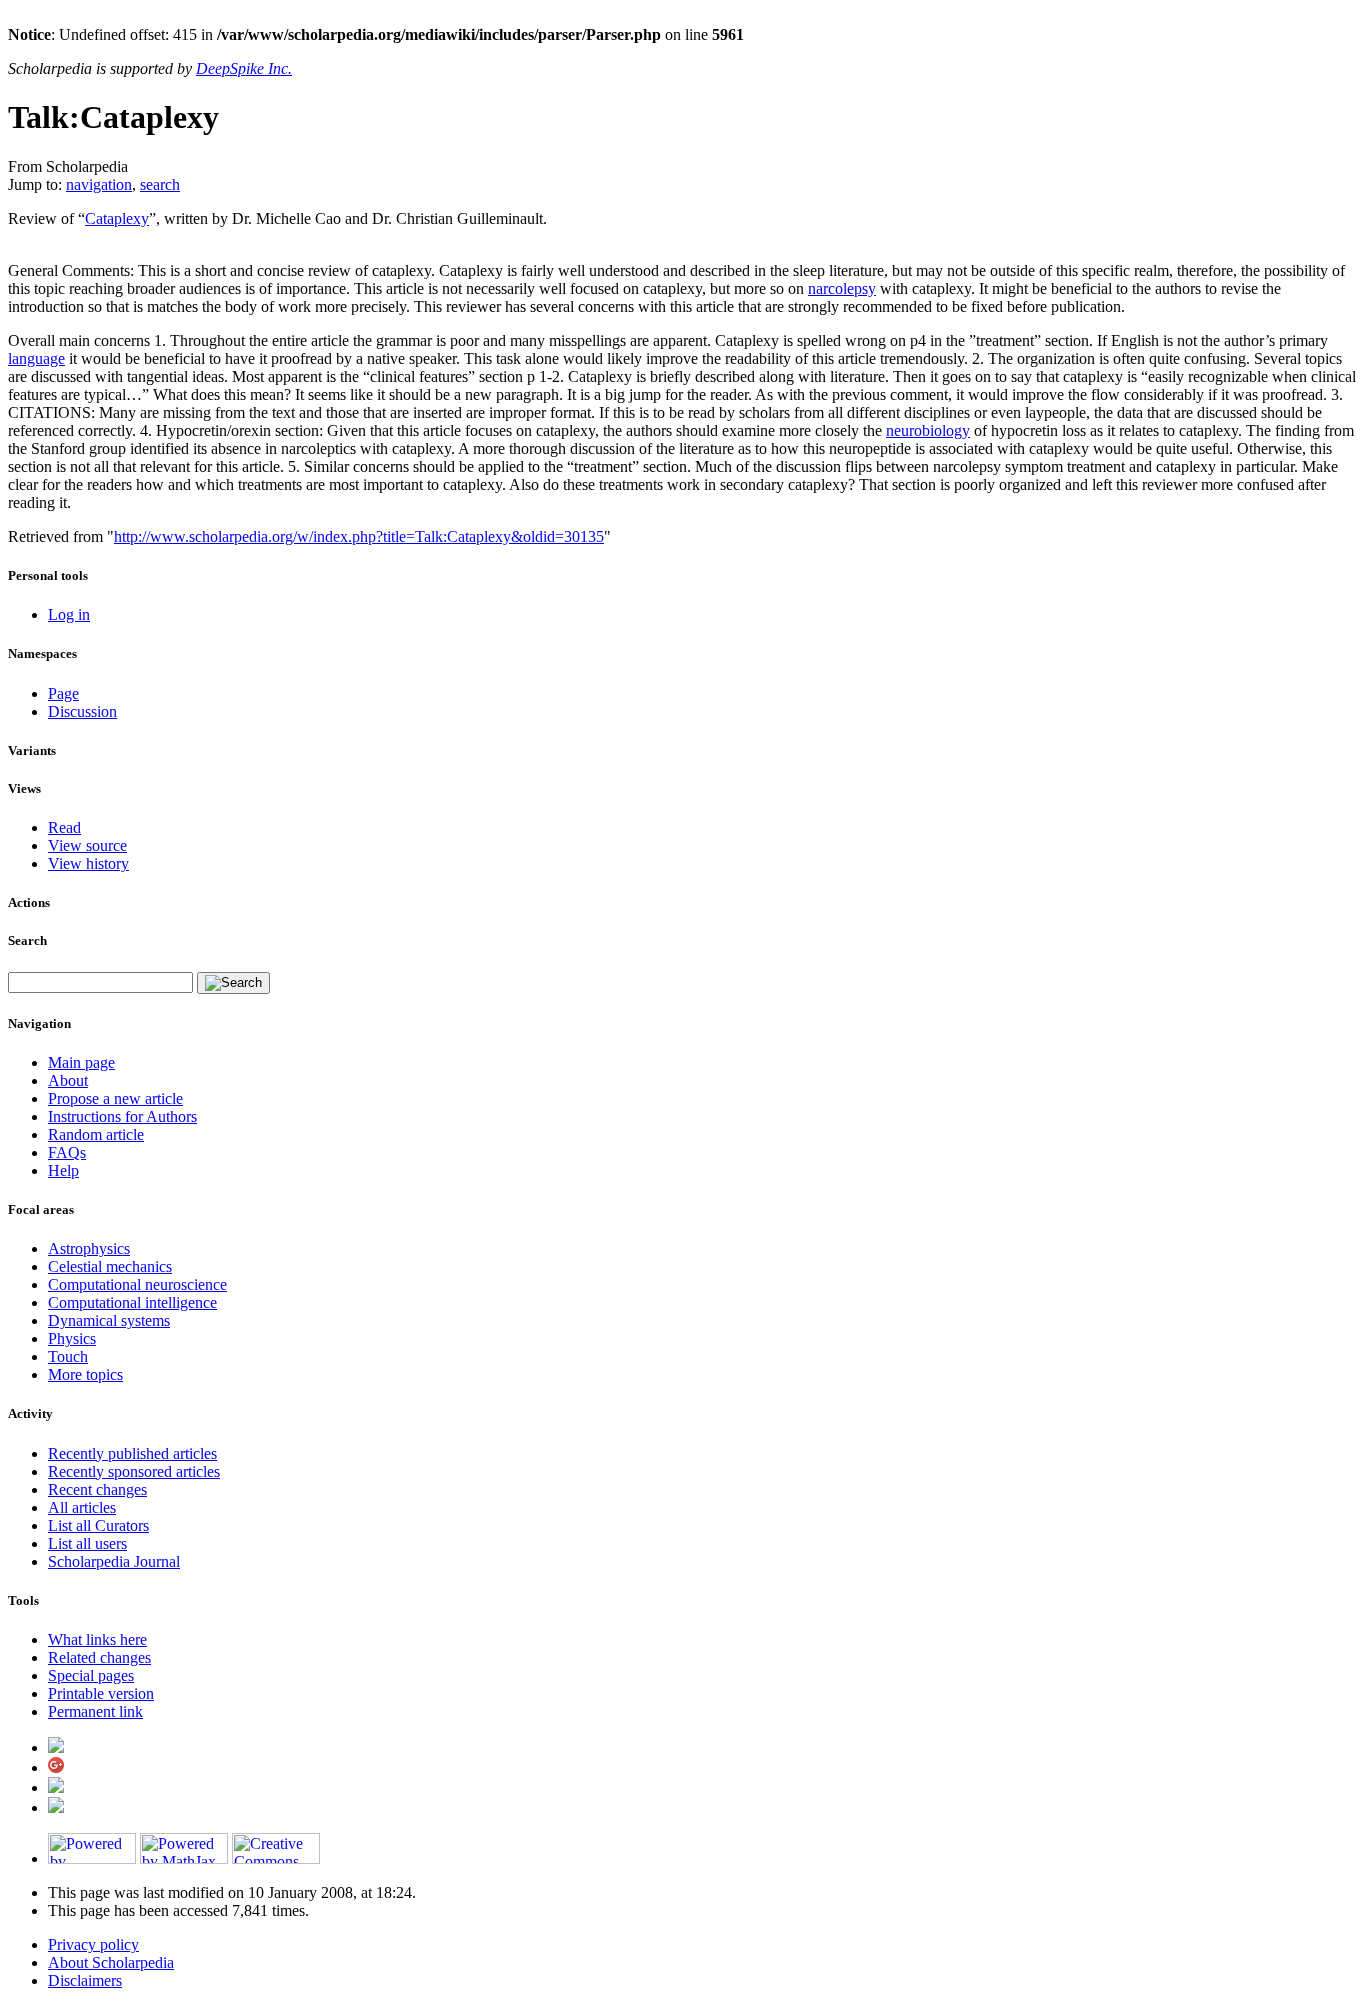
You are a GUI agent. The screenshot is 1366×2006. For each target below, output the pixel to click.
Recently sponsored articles (134, 1471)
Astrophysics (89, 1248)
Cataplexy (117, 218)
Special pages (91, 1675)
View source (87, 845)
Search (27, 940)
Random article (96, 1134)
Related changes (99, 1657)
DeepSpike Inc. (244, 68)
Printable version (101, 1693)
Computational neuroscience (137, 1284)
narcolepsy (842, 288)
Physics (72, 1338)
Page (63, 693)
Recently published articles (132, 1453)
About (68, 1080)
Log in (69, 614)
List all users (87, 1543)
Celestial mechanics (110, 1266)
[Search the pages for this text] (233, 983)
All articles (82, 1507)
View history (88, 863)
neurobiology (928, 430)
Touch (68, 1356)
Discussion (82, 711)
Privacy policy (93, 1944)
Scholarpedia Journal (114, 1561)
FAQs (67, 1152)
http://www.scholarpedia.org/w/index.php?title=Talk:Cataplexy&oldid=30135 (359, 536)
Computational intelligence (132, 1302)
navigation (99, 184)
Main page (81, 1062)
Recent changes (97, 1489)
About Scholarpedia (111, 1962)
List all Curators (98, 1525)
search (160, 184)
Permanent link (95, 1711)
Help (63, 1170)
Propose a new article (115, 1098)
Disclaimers (85, 1980)
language (36, 358)
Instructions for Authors (122, 1116)
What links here (97, 1639)
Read (64, 827)
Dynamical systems (109, 1320)
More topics (85, 1374)
